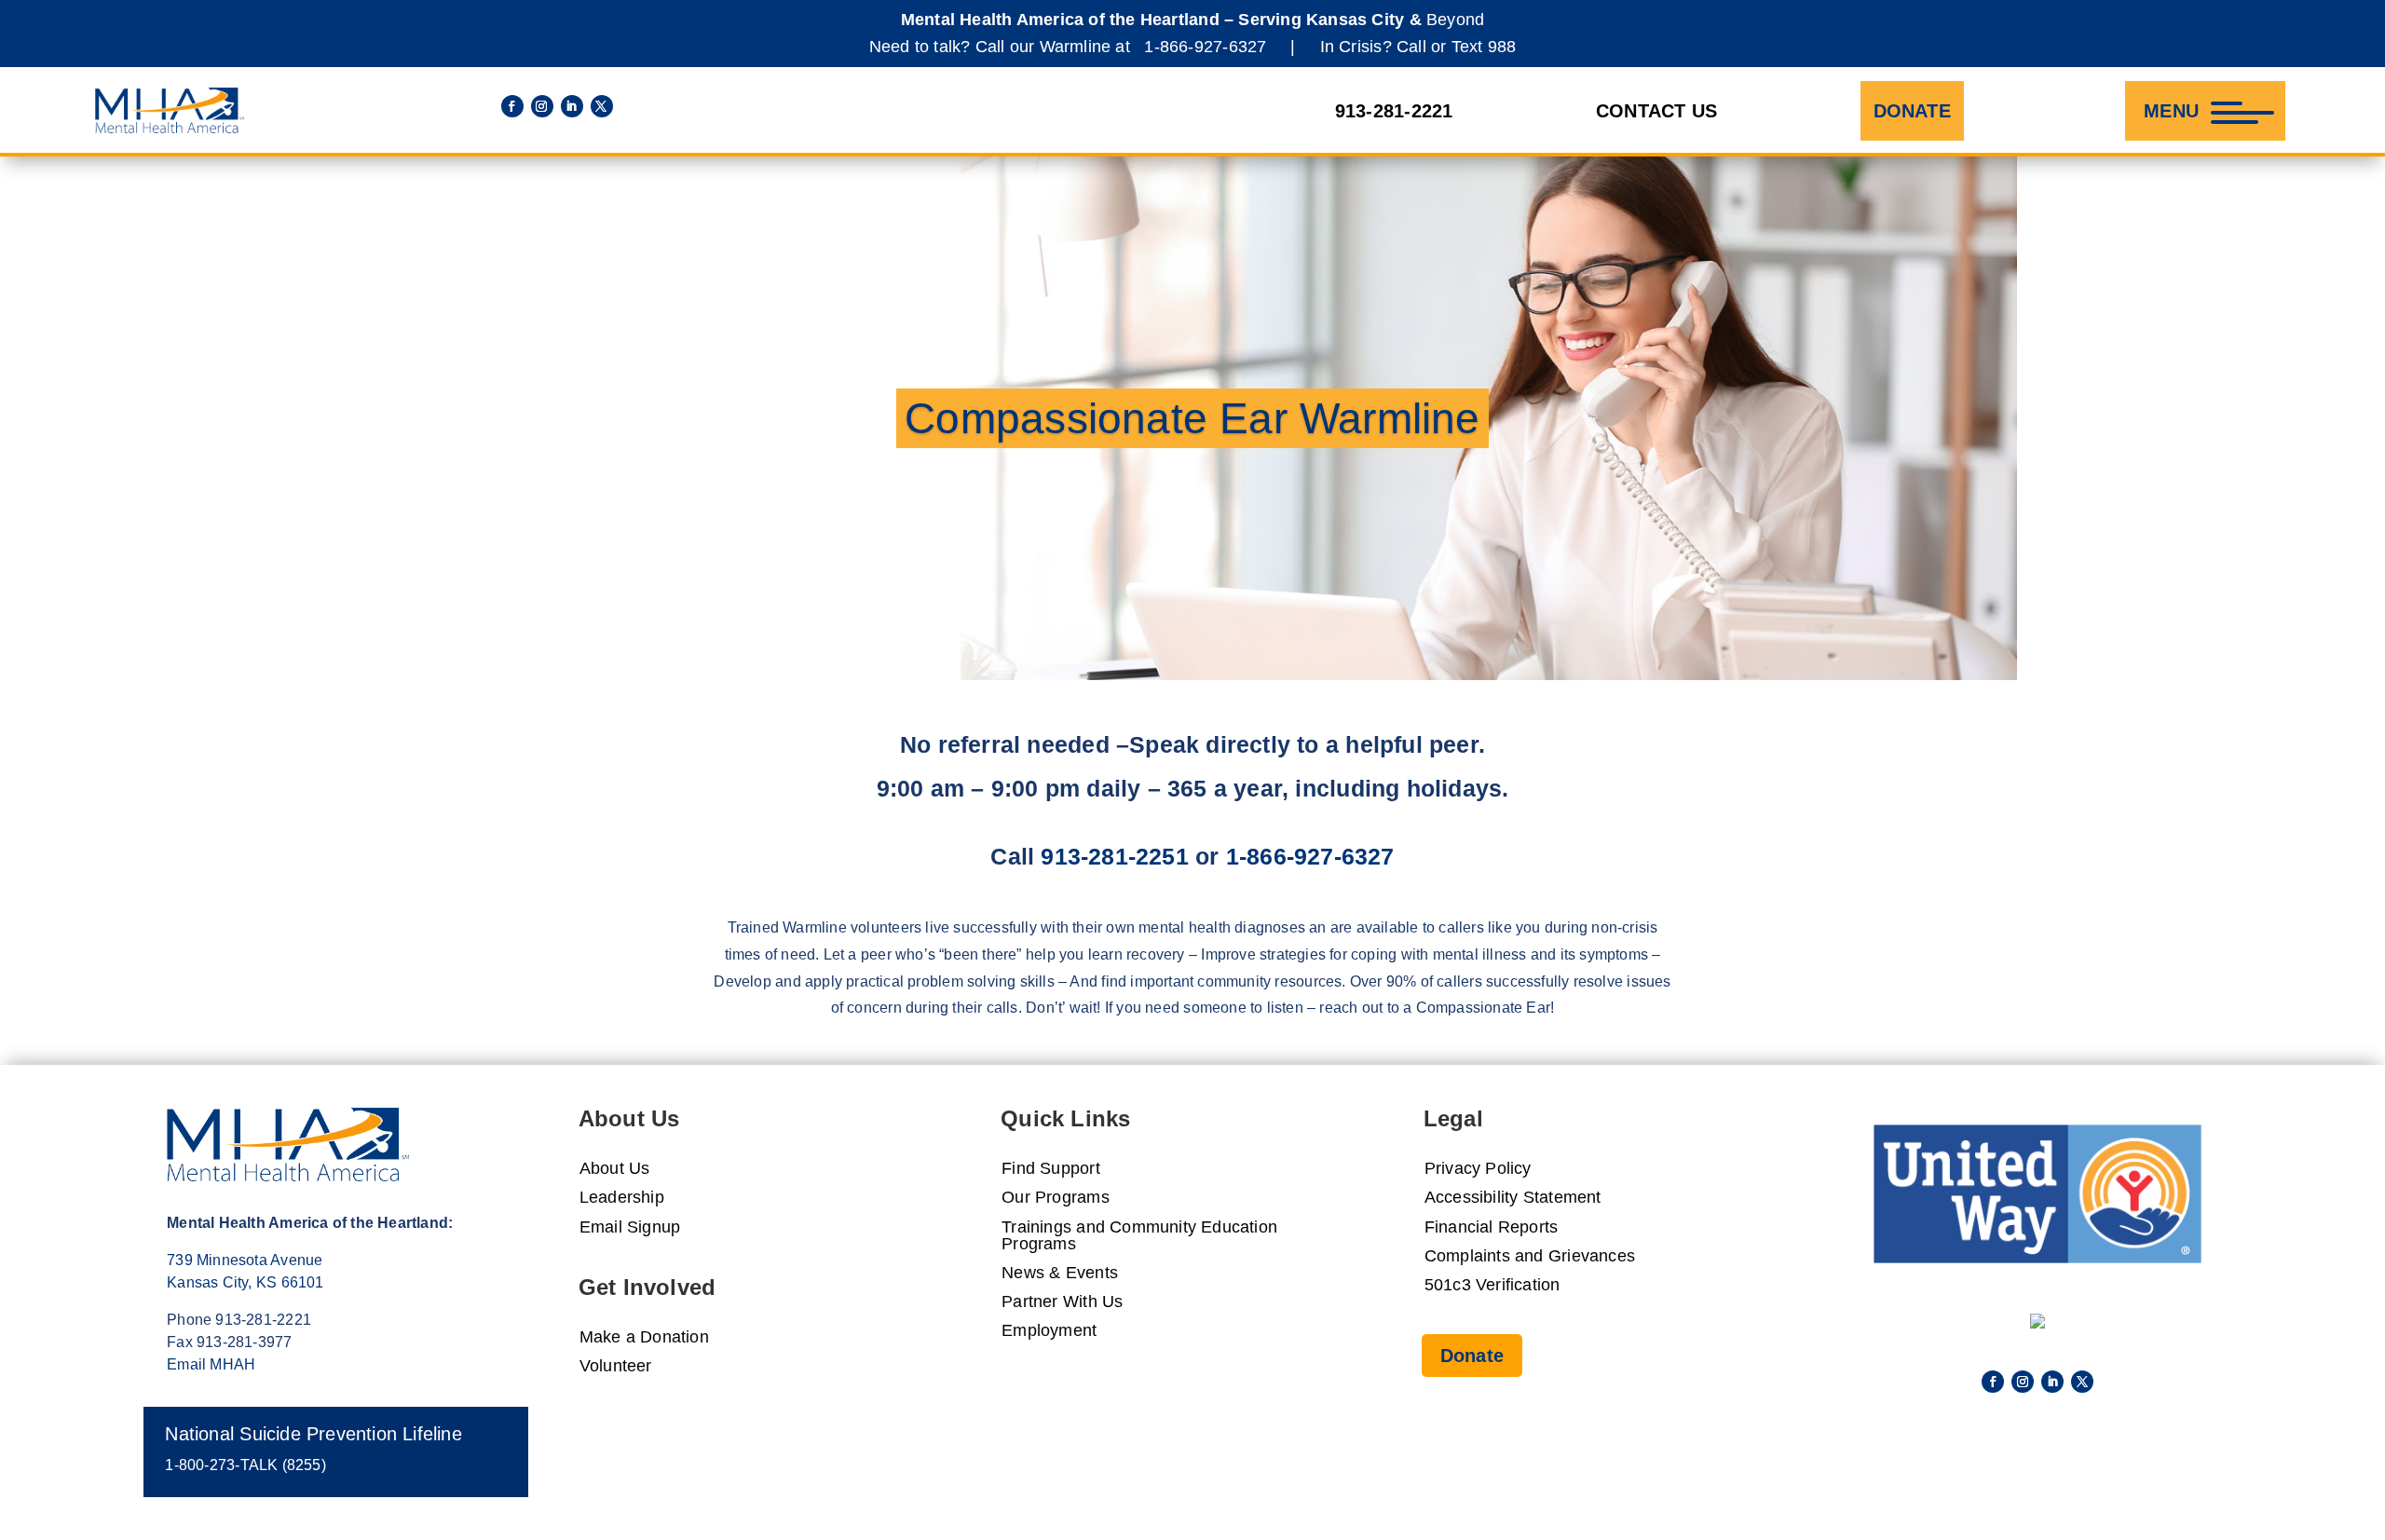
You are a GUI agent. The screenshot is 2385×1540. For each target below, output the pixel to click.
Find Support (1051, 1169)
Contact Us (1656, 111)
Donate (1912, 111)
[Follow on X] (602, 106)
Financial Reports (1492, 1227)
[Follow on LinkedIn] (572, 106)
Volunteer (616, 1366)
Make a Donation (644, 1337)
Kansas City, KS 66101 (245, 1282)
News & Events (1060, 1273)
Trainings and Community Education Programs (1139, 1236)
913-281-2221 (1394, 111)
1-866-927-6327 (1205, 47)
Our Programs (1056, 1198)
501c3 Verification (1492, 1285)
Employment (1049, 1331)
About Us (615, 1169)
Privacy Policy (1478, 1169)
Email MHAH (211, 1364)
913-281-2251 (1115, 856)
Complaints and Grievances (1530, 1256)
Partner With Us (1062, 1302)
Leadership (622, 1198)
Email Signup (630, 1227)
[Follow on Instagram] (542, 106)
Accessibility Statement (1513, 1198)
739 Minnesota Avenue (245, 1260)
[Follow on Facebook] (512, 106)
